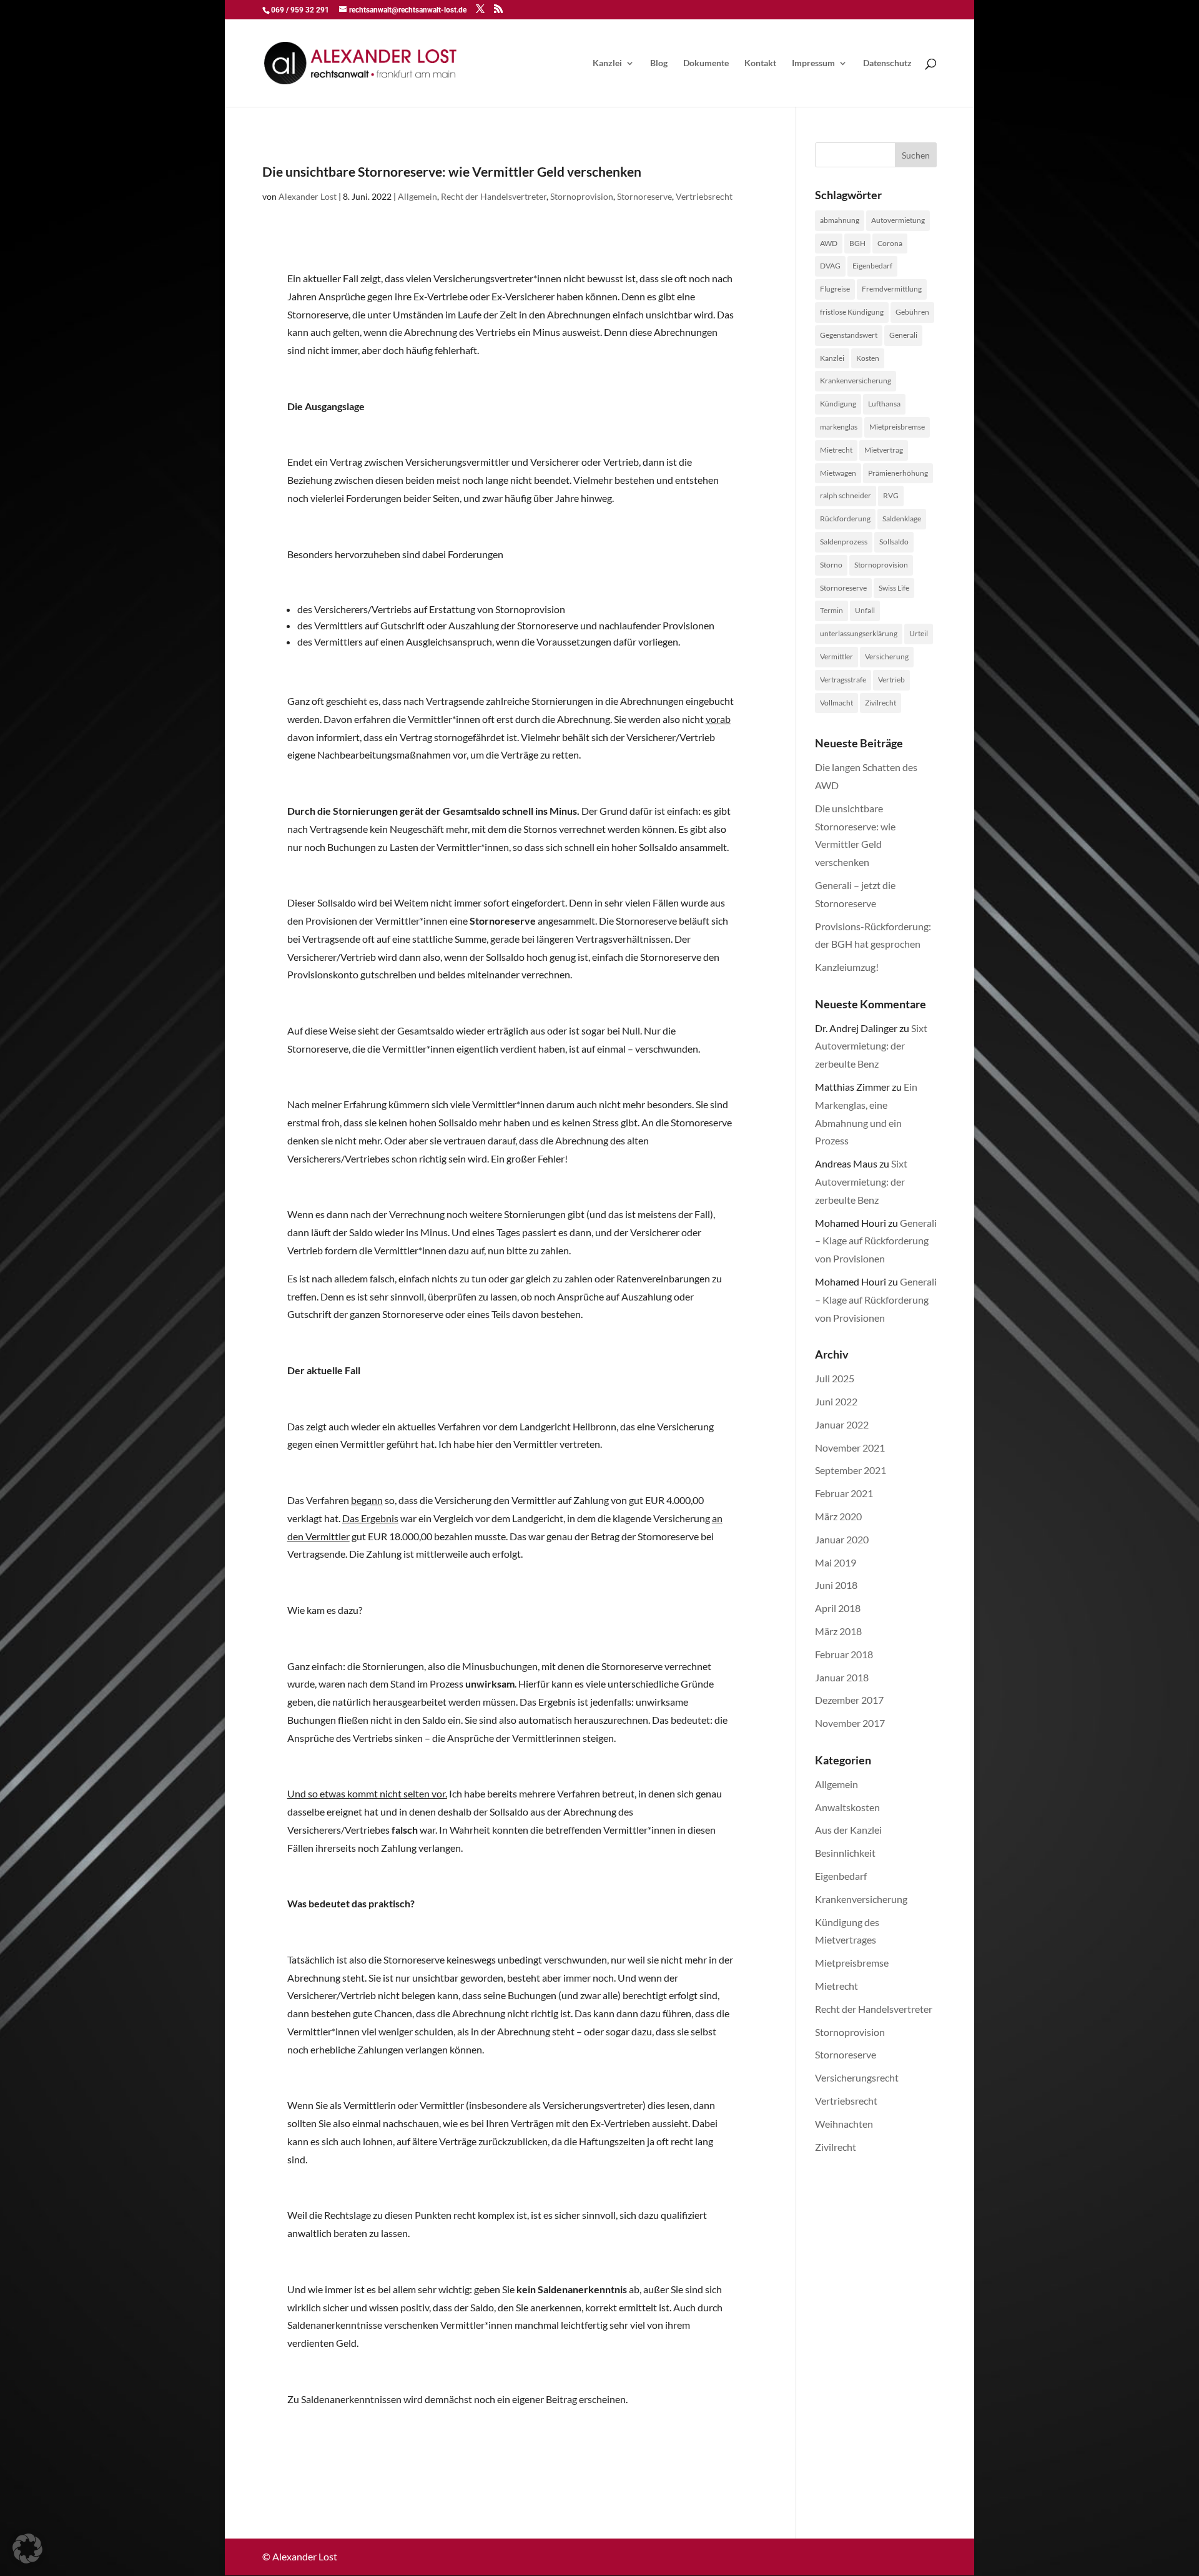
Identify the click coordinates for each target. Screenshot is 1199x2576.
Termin (831, 610)
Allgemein (417, 196)
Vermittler (836, 656)
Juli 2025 (835, 1378)
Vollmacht (836, 703)
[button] (27, 2549)
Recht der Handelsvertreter (494, 196)
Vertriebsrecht (704, 196)
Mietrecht (836, 450)
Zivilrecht (881, 703)
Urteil (919, 633)
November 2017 (850, 1723)
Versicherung (887, 656)
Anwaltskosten (847, 1807)
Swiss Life (894, 588)
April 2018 (838, 1608)
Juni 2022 (836, 1401)
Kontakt (760, 63)
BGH (857, 243)
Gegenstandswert (849, 335)
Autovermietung (898, 220)
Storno (831, 565)
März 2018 (838, 1631)
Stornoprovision (582, 196)
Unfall (865, 610)
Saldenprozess (844, 542)
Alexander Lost (308, 196)
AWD (829, 243)
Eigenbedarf (872, 266)
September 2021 (851, 1470)
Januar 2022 (842, 1424)
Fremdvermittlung (892, 289)
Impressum (813, 63)
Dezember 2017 (849, 1700)
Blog (659, 63)
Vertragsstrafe (843, 680)
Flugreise (835, 289)
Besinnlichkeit (845, 1853)
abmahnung (840, 220)
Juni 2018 (836, 1585)
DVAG (830, 266)
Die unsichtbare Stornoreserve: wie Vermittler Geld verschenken (452, 171)
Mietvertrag (884, 450)
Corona (890, 243)
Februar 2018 (844, 1654)
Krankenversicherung (856, 381)
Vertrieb (891, 680)
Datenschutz (887, 63)
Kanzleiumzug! (847, 967)
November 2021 (850, 1448)
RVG (891, 495)
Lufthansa (884, 404)
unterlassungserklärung (859, 633)
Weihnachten (844, 2124)
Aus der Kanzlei (848, 1830)
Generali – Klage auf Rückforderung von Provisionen (876, 1241)
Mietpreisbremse (897, 427)
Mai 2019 (836, 1562)
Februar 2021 (844, 1493)
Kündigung (838, 404)
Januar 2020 (842, 1539)
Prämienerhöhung (898, 473)
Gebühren (912, 312)
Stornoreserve (644, 196)
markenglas (839, 427)
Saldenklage (902, 519)
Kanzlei (607, 63)
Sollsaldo (894, 542)
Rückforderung (845, 519)
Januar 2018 (842, 1677)
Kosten (868, 358)
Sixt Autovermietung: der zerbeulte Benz (871, 1046)
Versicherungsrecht (857, 2077)
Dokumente (706, 63)
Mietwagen (838, 473)
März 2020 (838, 1516)
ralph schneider (846, 495)
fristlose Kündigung (852, 312)
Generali (903, 335)
